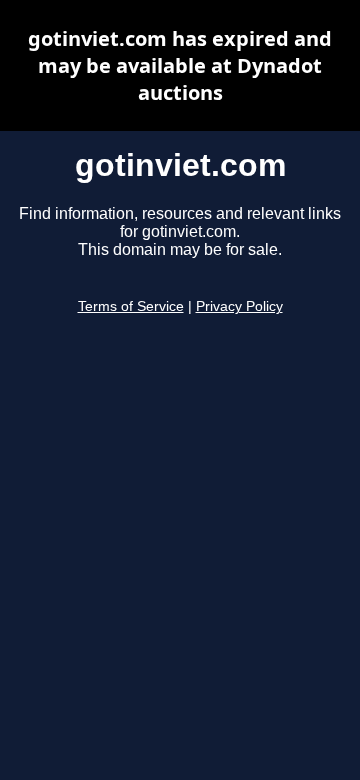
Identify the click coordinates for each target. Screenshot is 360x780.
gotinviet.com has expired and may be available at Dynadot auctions (180, 65)
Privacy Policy (239, 306)
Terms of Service (131, 306)
